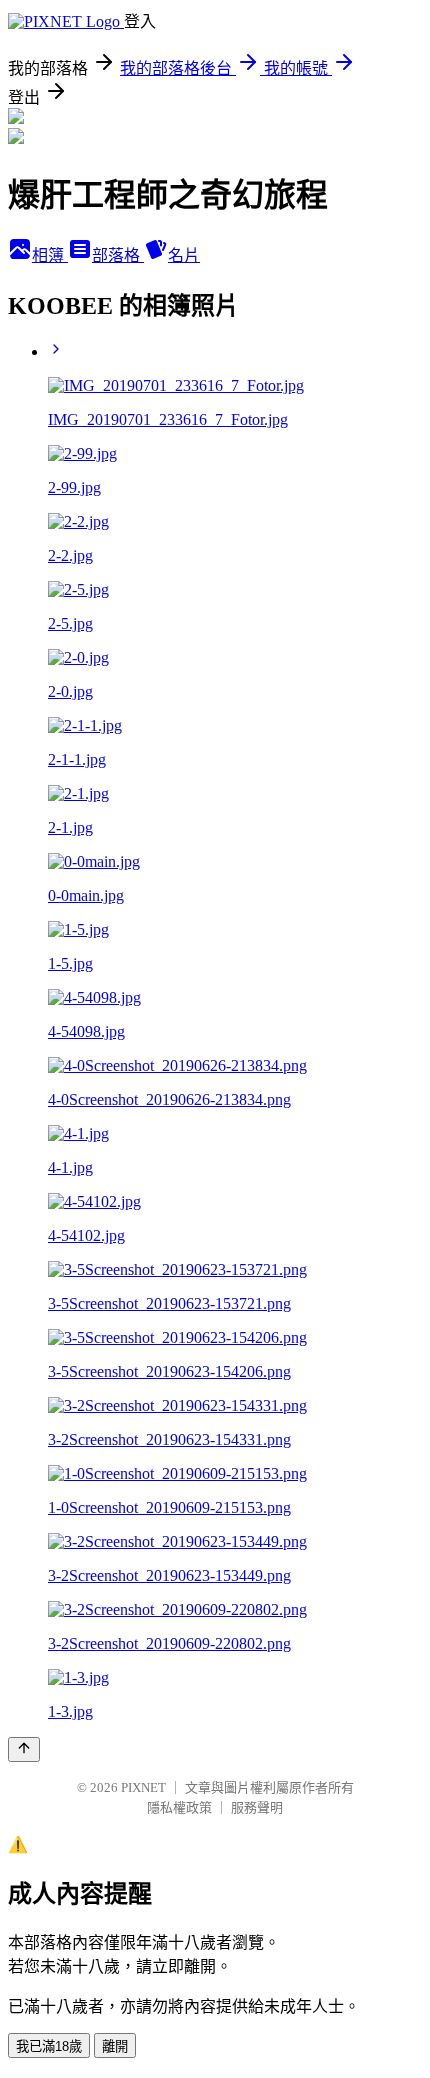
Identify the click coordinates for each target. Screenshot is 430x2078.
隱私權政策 (179, 1807)
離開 (115, 2046)
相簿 (50, 255)
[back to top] (24, 1749)
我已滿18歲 (49, 2046)
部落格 (118, 255)
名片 (184, 255)
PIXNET (143, 1787)
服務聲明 (257, 1807)
